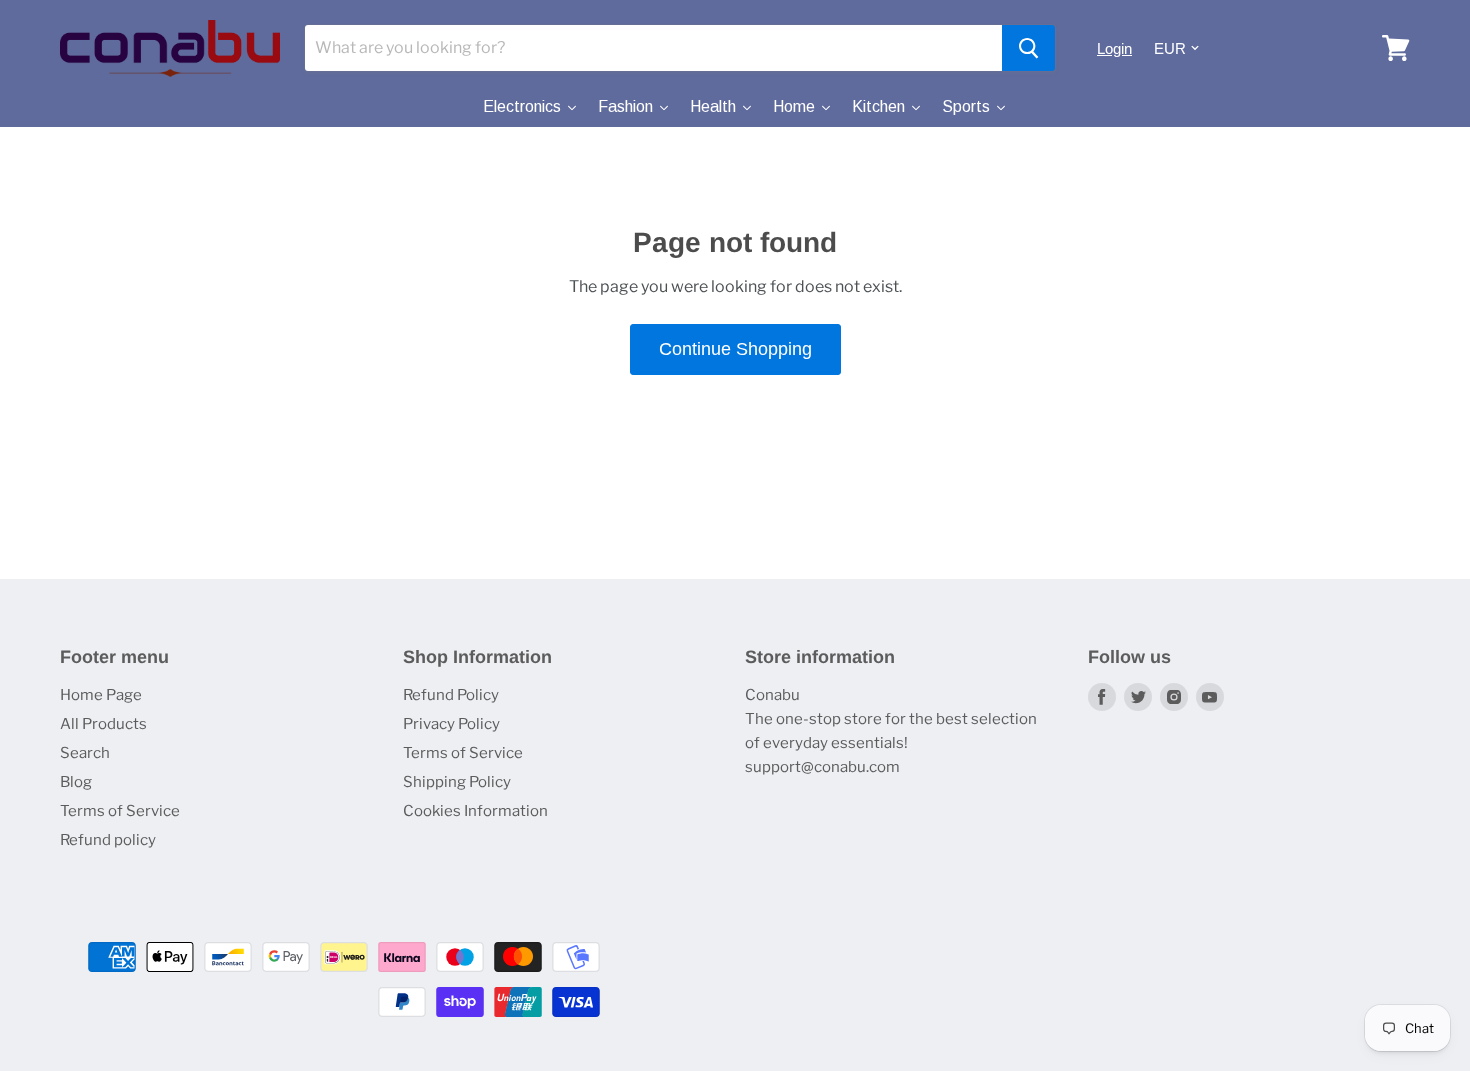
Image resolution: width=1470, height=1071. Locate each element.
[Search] (1028, 48)
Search (85, 753)
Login (1114, 48)
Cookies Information (475, 811)
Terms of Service (120, 811)
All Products (103, 724)
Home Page (101, 695)
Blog (76, 782)
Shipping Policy (457, 782)
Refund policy (108, 840)
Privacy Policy (451, 724)
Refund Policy (451, 695)
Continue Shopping (735, 349)
